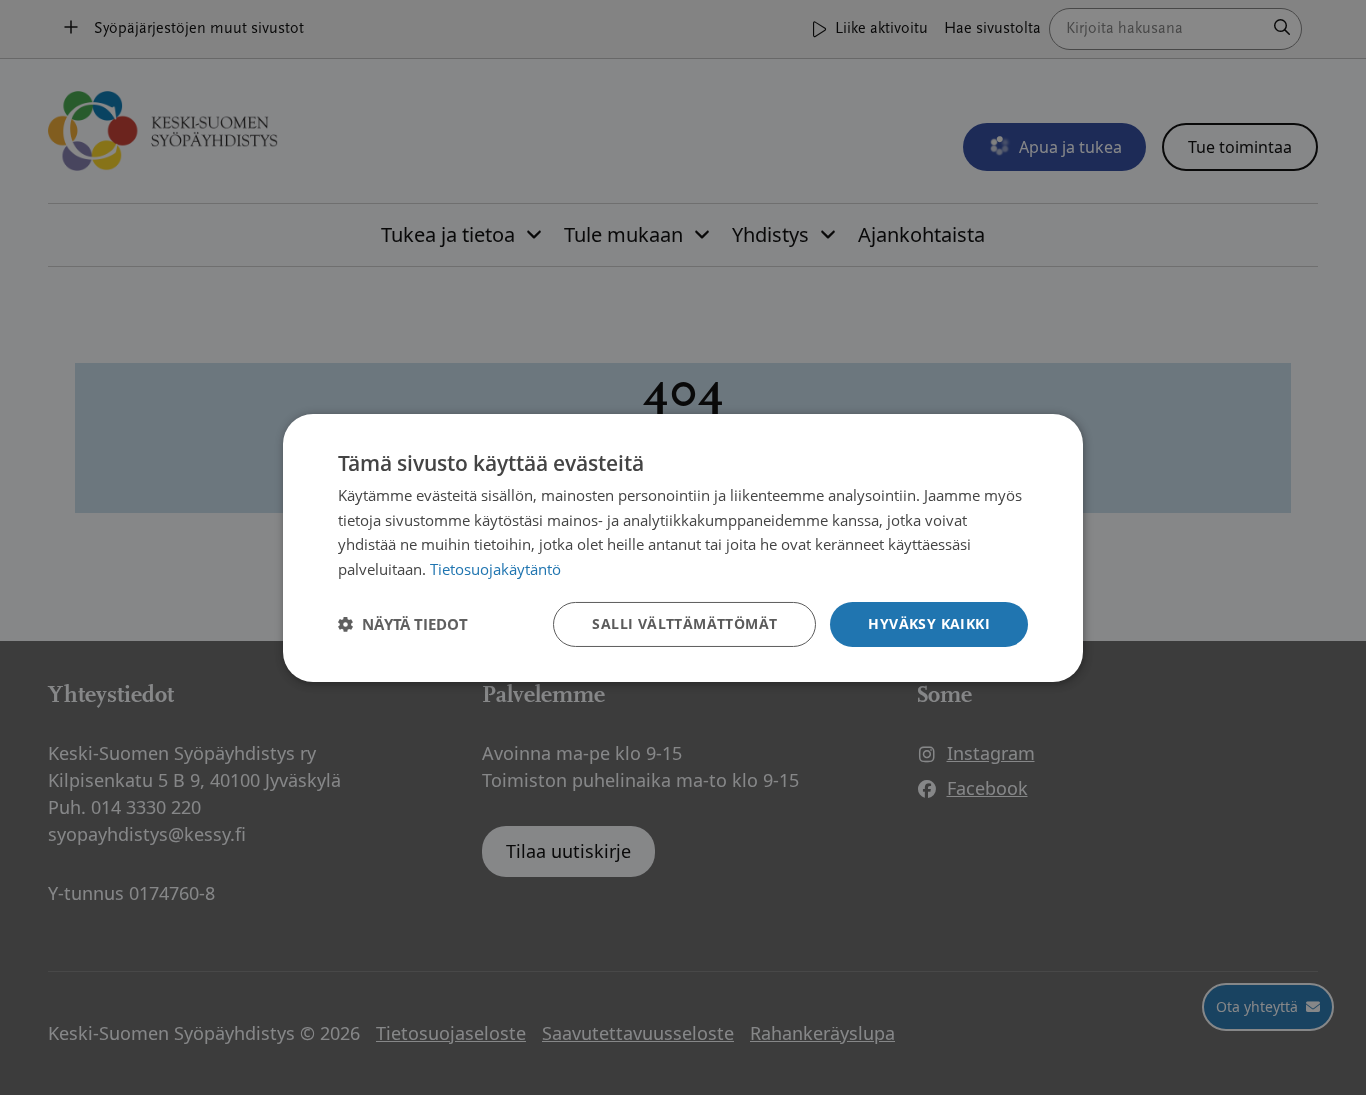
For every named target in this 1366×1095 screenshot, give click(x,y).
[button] (403, 624)
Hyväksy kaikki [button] (929, 623)
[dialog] (683, 547)
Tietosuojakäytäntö (495, 569)
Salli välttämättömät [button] (684, 623)
